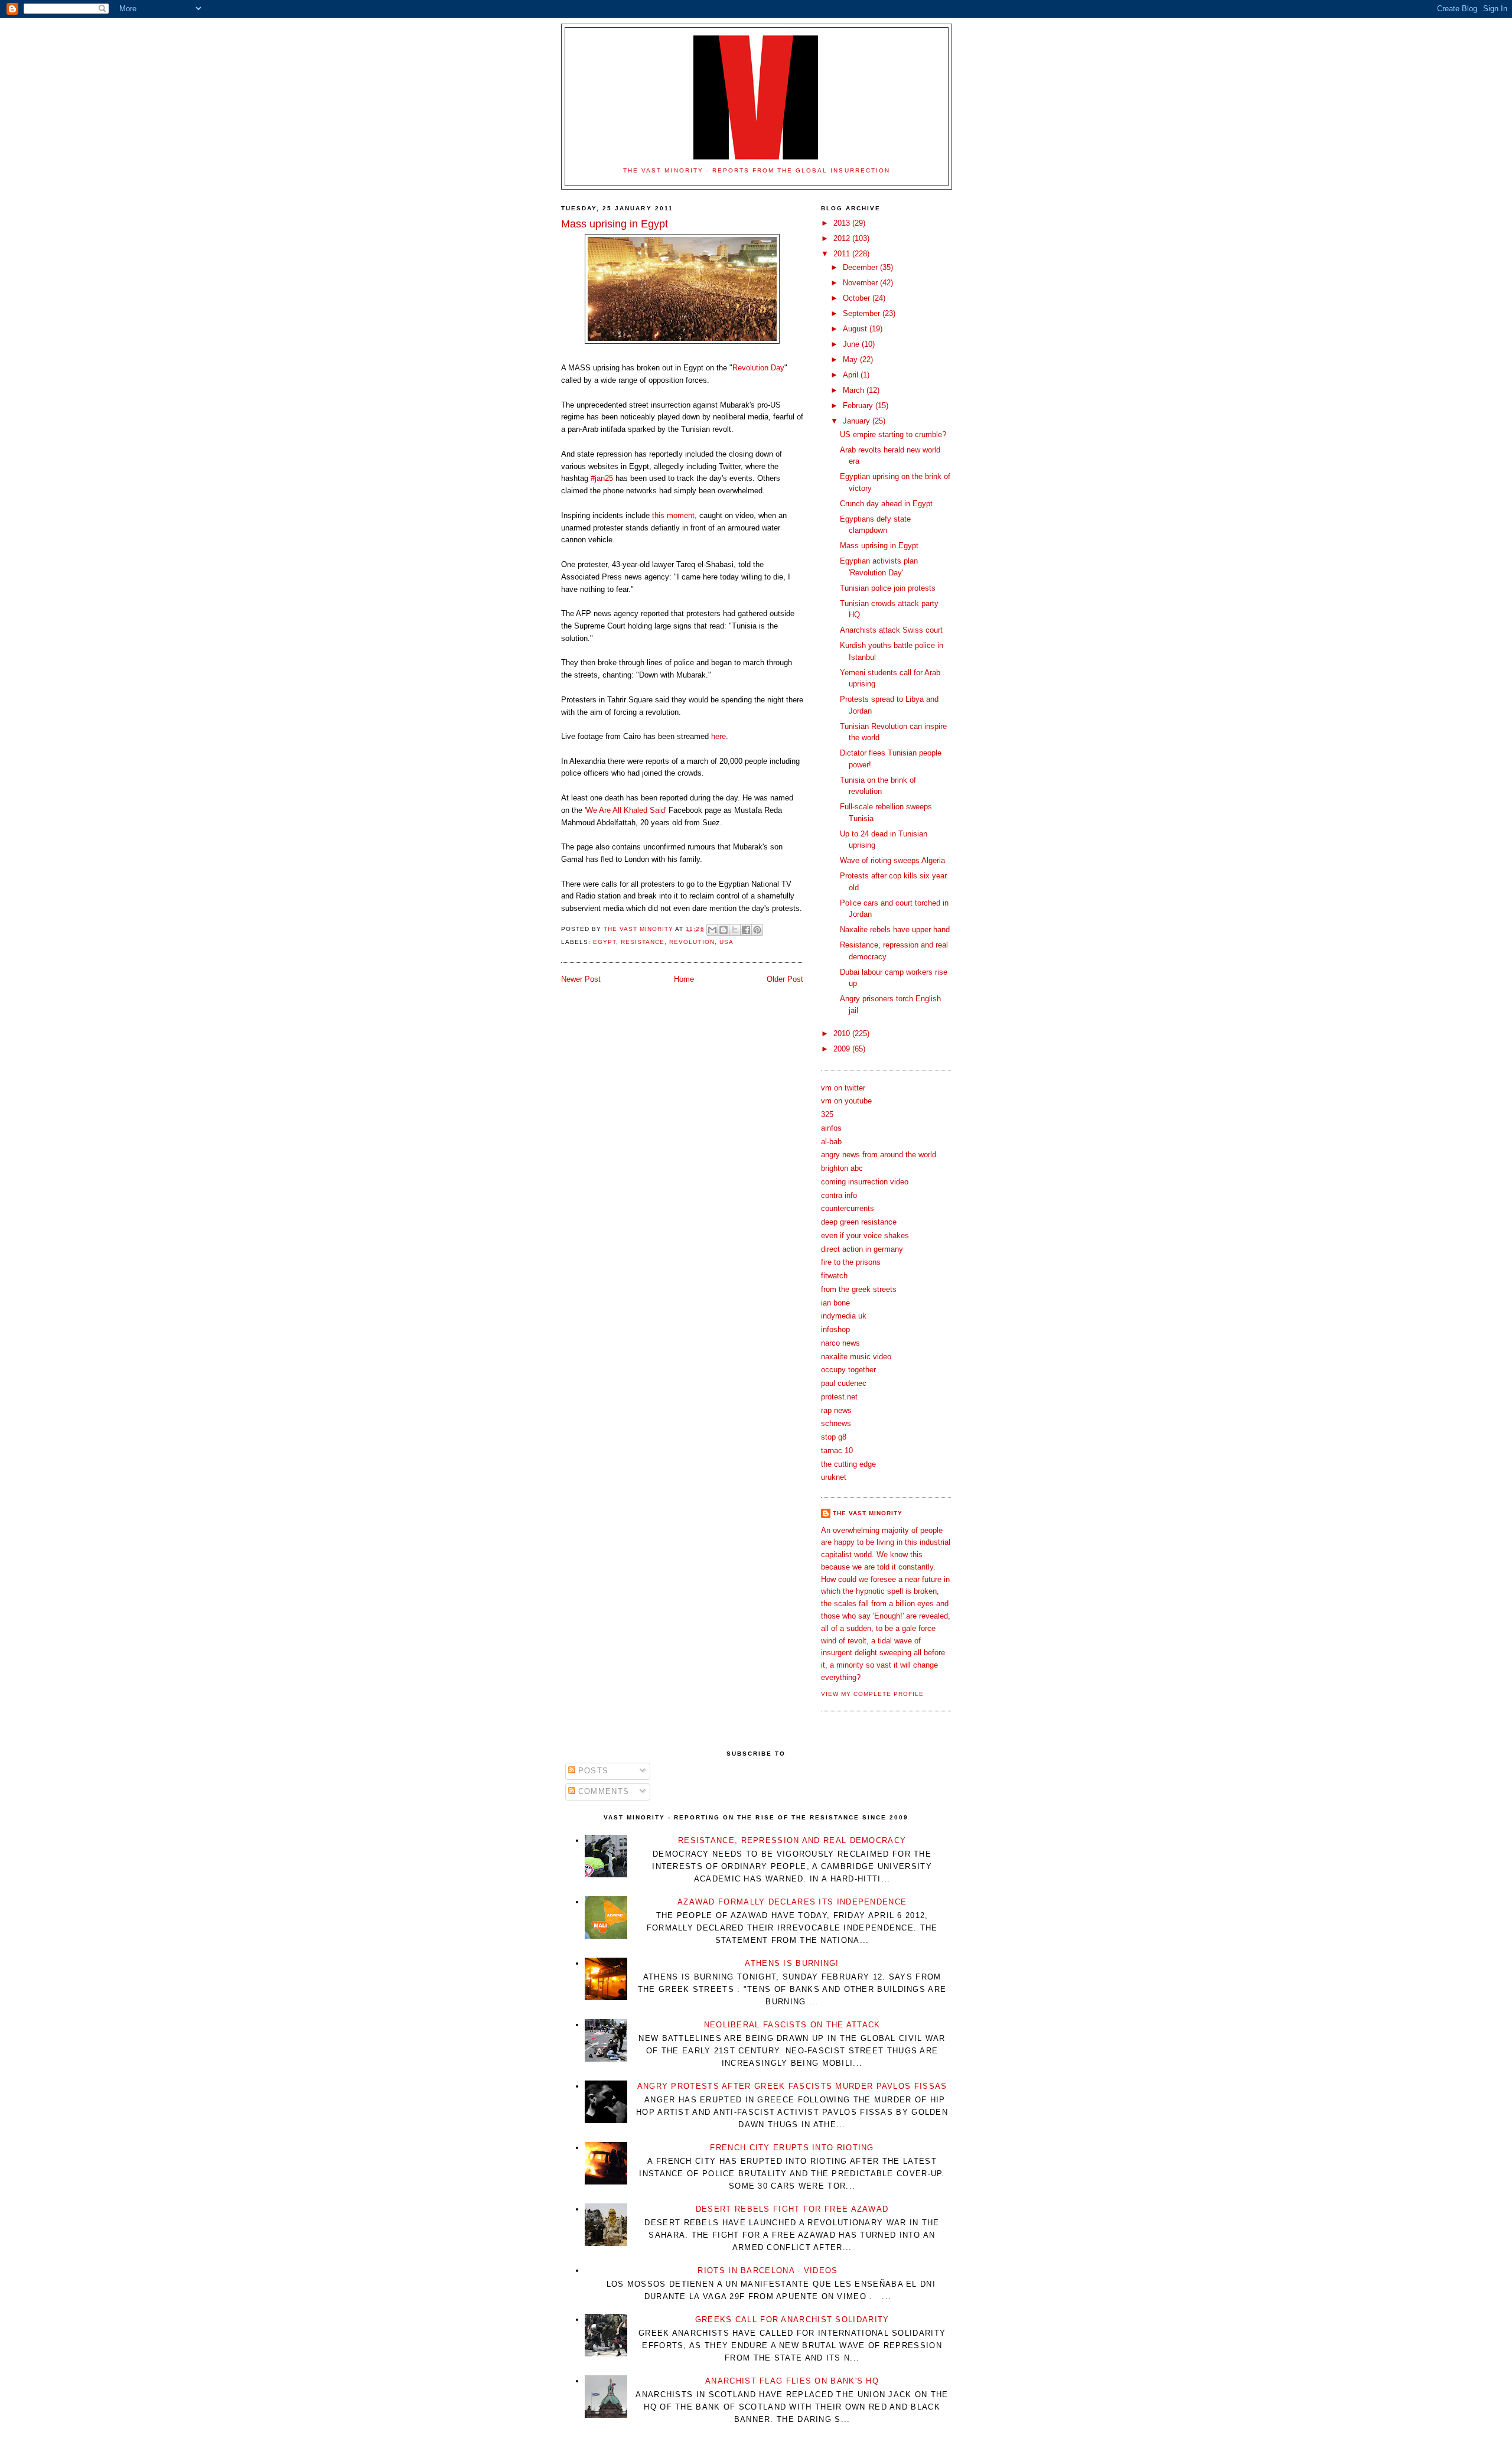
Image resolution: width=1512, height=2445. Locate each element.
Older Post (785, 979)
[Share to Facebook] (746, 930)
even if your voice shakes (865, 1235)
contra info (839, 1195)
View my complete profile (872, 1694)
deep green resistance (859, 1222)
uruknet (834, 1477)
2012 (843, 238)
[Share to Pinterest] (757, 930)
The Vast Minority (868, 1513)
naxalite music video (856, 1357)
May (851, 359)
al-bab (831, 1142)
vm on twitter (843, 1088)
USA (726, 942)
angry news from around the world (879, 1155)
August (856, 329)
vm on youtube (846, 1101)
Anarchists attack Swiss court (891, 630)
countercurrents (848, 1208)
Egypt (605, 942)
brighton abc (842, 1168)
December (861, 267)
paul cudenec (844, 1383)
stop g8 (834, 1437)
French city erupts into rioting (792, 2148)
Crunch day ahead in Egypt (886, 504)
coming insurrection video (865, 1182)
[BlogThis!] (724, 930)
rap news (836, 1410)
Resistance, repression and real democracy (792, 1840)
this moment (673, 515)
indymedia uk (844, 1316)
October (858, 298)
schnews (836, 1423)
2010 (843, 1033)
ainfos (831, 1128)
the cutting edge (848, 1464)
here (718, 736)
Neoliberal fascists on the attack (792, 2025)
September (863, 313)
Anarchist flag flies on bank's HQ (792, 2381)
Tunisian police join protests (888, 588)
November (861, 283)
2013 (843, 223)
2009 (843, 1049)
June (852, 344)
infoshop (835, 1329)
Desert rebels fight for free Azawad (792, 2209)
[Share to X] (735, 930)
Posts (592, 1771)
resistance (643, 942)
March (855, 390)
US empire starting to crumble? (893, 434)
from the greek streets (859, 1289)
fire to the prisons (851, 1262)
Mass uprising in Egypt (879, 546)
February (859, 406)
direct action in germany (862, 1249)
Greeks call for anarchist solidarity (792, 2319)
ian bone (835, 1303)
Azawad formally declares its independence (792, 1902)
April (852, 375)
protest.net (839, 1397)
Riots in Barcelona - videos (768, 2270)
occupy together (848, 1370)
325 (827, 1114)
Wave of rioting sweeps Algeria (892, 860)
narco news (840, 1343)
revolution (692, 942)
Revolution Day (758, 368)
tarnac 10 (837, 1451)
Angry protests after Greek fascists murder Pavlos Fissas (792, 2086)
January (858, 421)
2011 (843, 254)
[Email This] (712, 930)
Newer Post (581, 979)
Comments (602, 1791)
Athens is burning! (792, 1963)
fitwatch (834, 1276)
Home (684, 979)
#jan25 (602, 478)
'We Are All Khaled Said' (625, 810)
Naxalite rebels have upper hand (895, 930)
